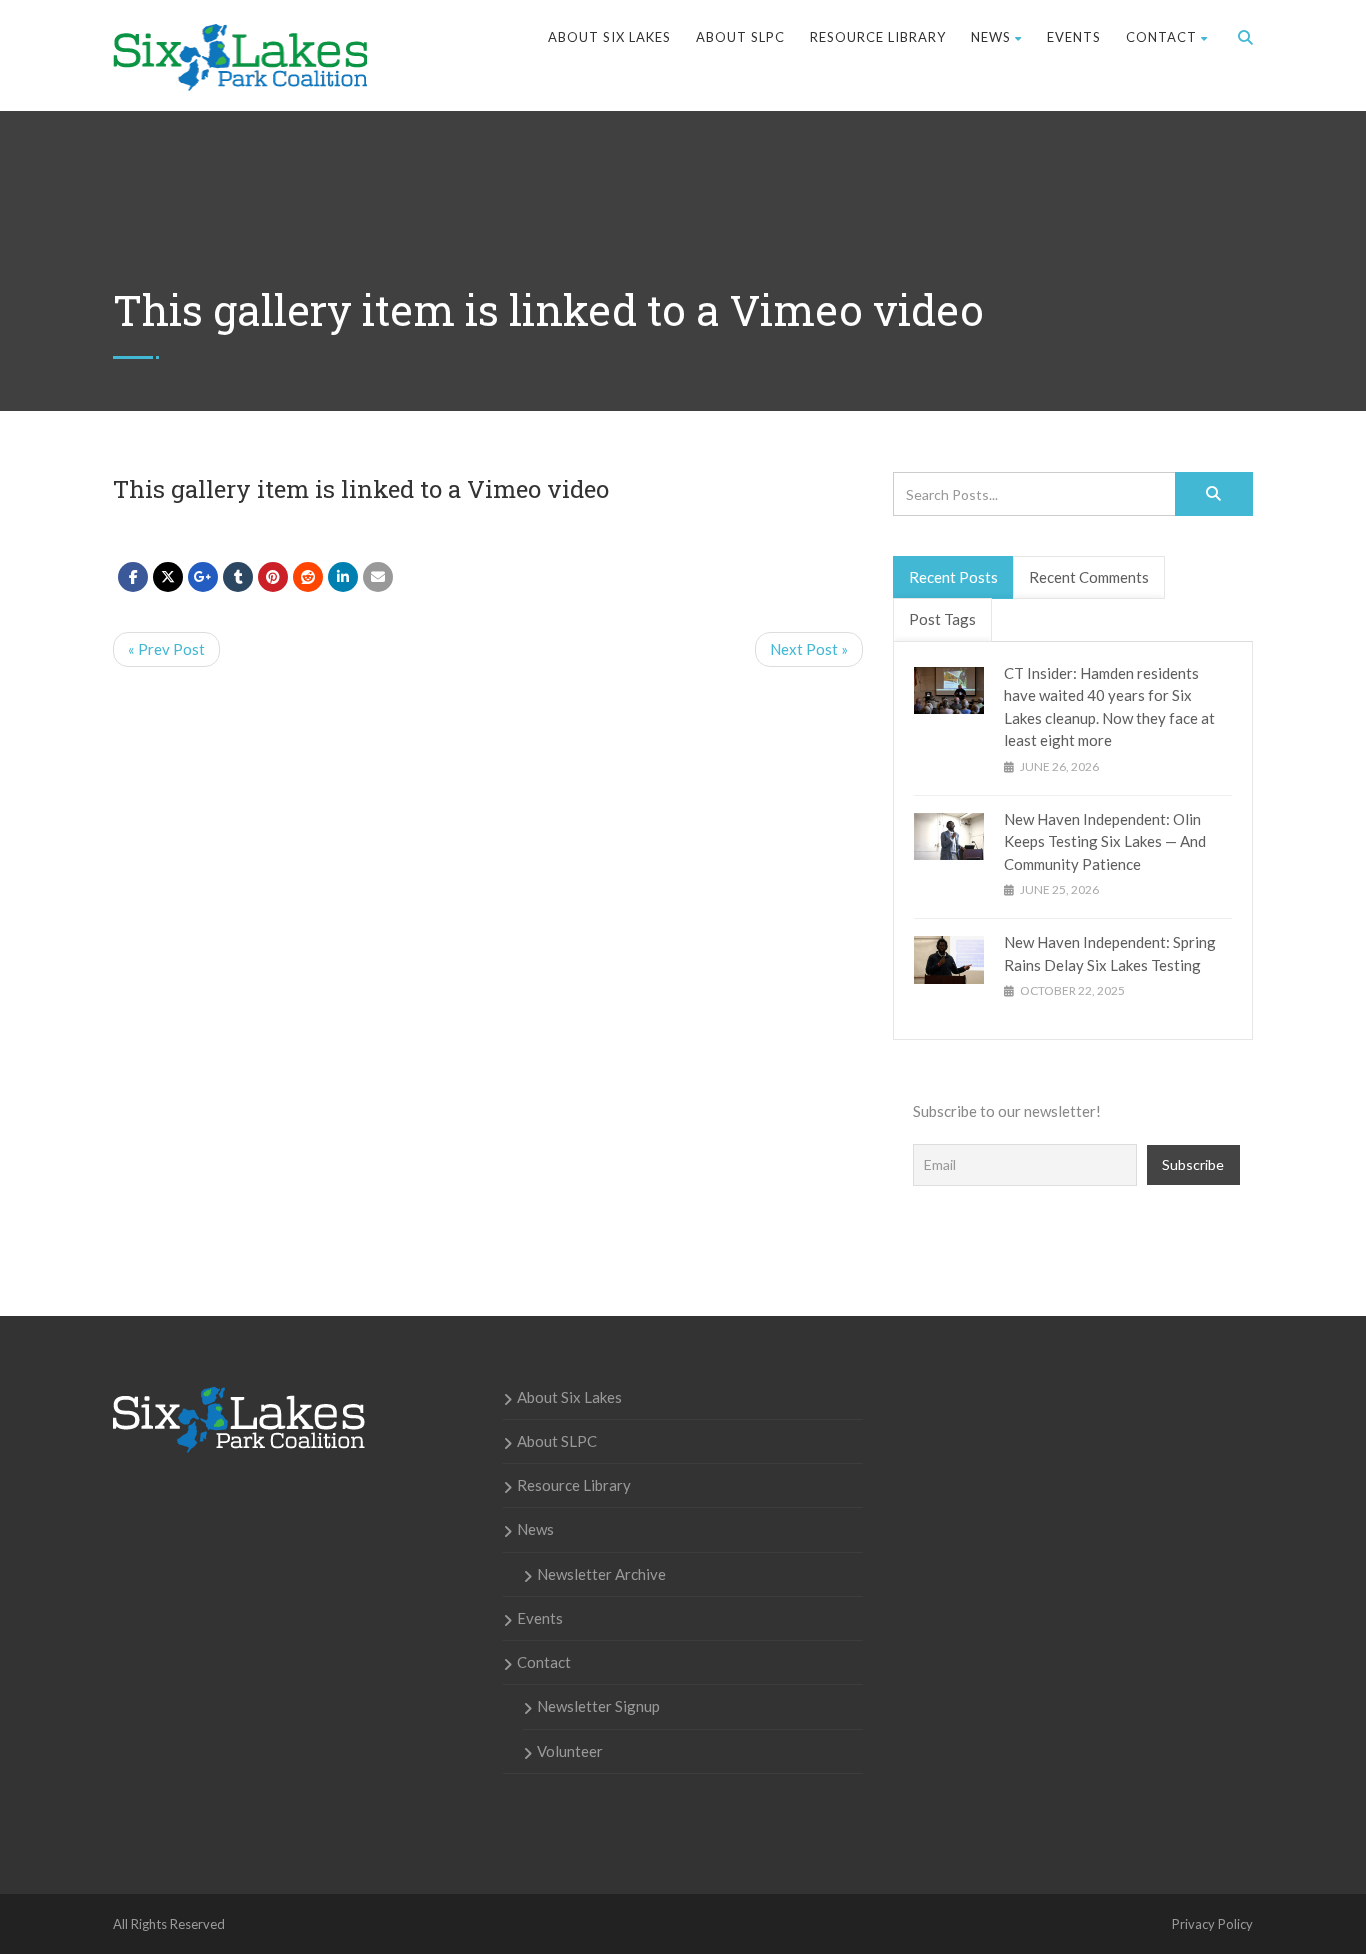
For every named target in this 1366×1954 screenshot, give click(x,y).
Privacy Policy (1212, 1924)
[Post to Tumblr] (238, 577)
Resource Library (878, 37)
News (991, 37)
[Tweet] (168, 577)
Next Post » (809, 649)
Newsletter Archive (601, 1574)
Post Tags (942, 619)
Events (1074, 37)
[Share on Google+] (203, 577)
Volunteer (570, 1751)
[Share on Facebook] (133, 577)
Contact (1161, 37)
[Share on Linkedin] (308, 577)
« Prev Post (166, 649)
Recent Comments (1089, 577)
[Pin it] (273, 577)
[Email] (378, 577)
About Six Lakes (609, 37)
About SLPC (740, 37)
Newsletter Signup (598, 1706)
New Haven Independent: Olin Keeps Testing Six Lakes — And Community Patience (1105, 841)
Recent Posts (953, 577)
